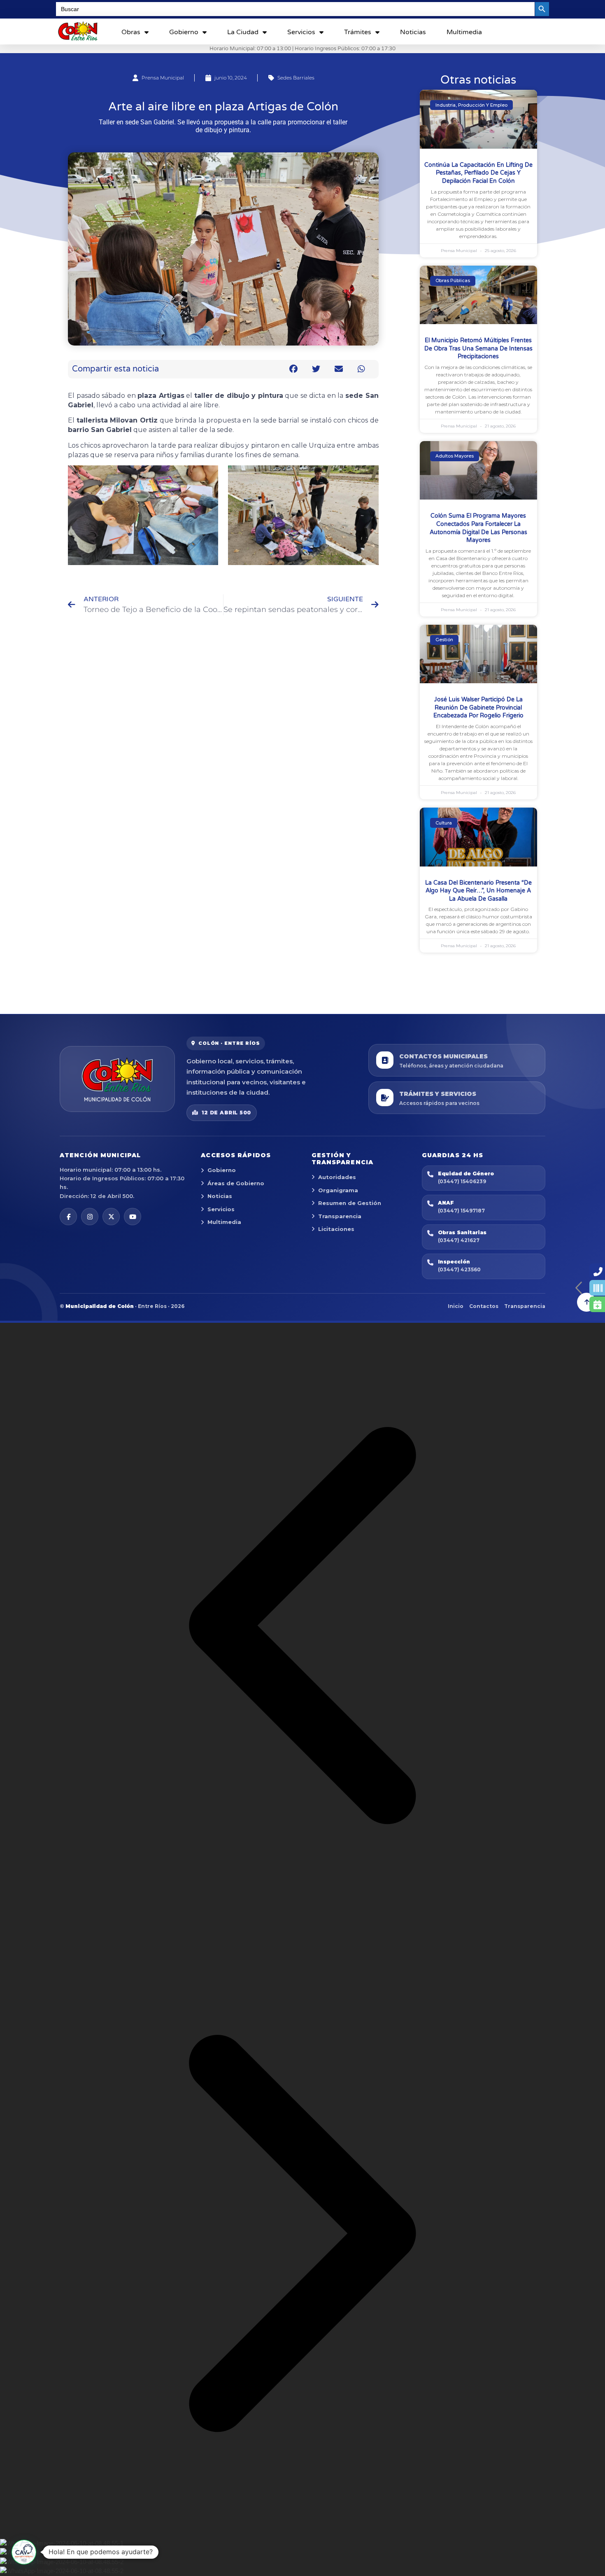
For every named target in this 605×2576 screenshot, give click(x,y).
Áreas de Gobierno (236, 1183)
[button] (294, 369)
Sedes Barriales (296, 78)
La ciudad (243, 32)
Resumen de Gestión (350, 1203)
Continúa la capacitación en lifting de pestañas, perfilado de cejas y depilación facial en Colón (478, 173)
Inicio (456, 1306)
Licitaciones (336, 1229)
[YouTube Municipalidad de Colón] (133, 1217)
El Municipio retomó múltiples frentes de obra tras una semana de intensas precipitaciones (478, 348)
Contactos (484, 1306)
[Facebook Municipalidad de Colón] (68, 1217)
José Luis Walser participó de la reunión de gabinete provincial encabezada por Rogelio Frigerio (478, 708)
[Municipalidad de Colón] (117, 1079)
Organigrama (338, 1190)
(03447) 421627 (459, 1240)
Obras (131, 32)
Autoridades (337, 1177)
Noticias (413, 32)
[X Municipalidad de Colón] (111, 1217)
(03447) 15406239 (462, 1181)
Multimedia (464, 32)
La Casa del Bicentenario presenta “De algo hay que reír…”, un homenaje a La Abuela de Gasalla (478, 891)
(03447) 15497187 (461, 1211)
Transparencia (340, 1216)
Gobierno (184, 32)
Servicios (301, 32)
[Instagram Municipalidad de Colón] (90, 1217)
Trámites (358, 32)
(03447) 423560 (459, 1269)
